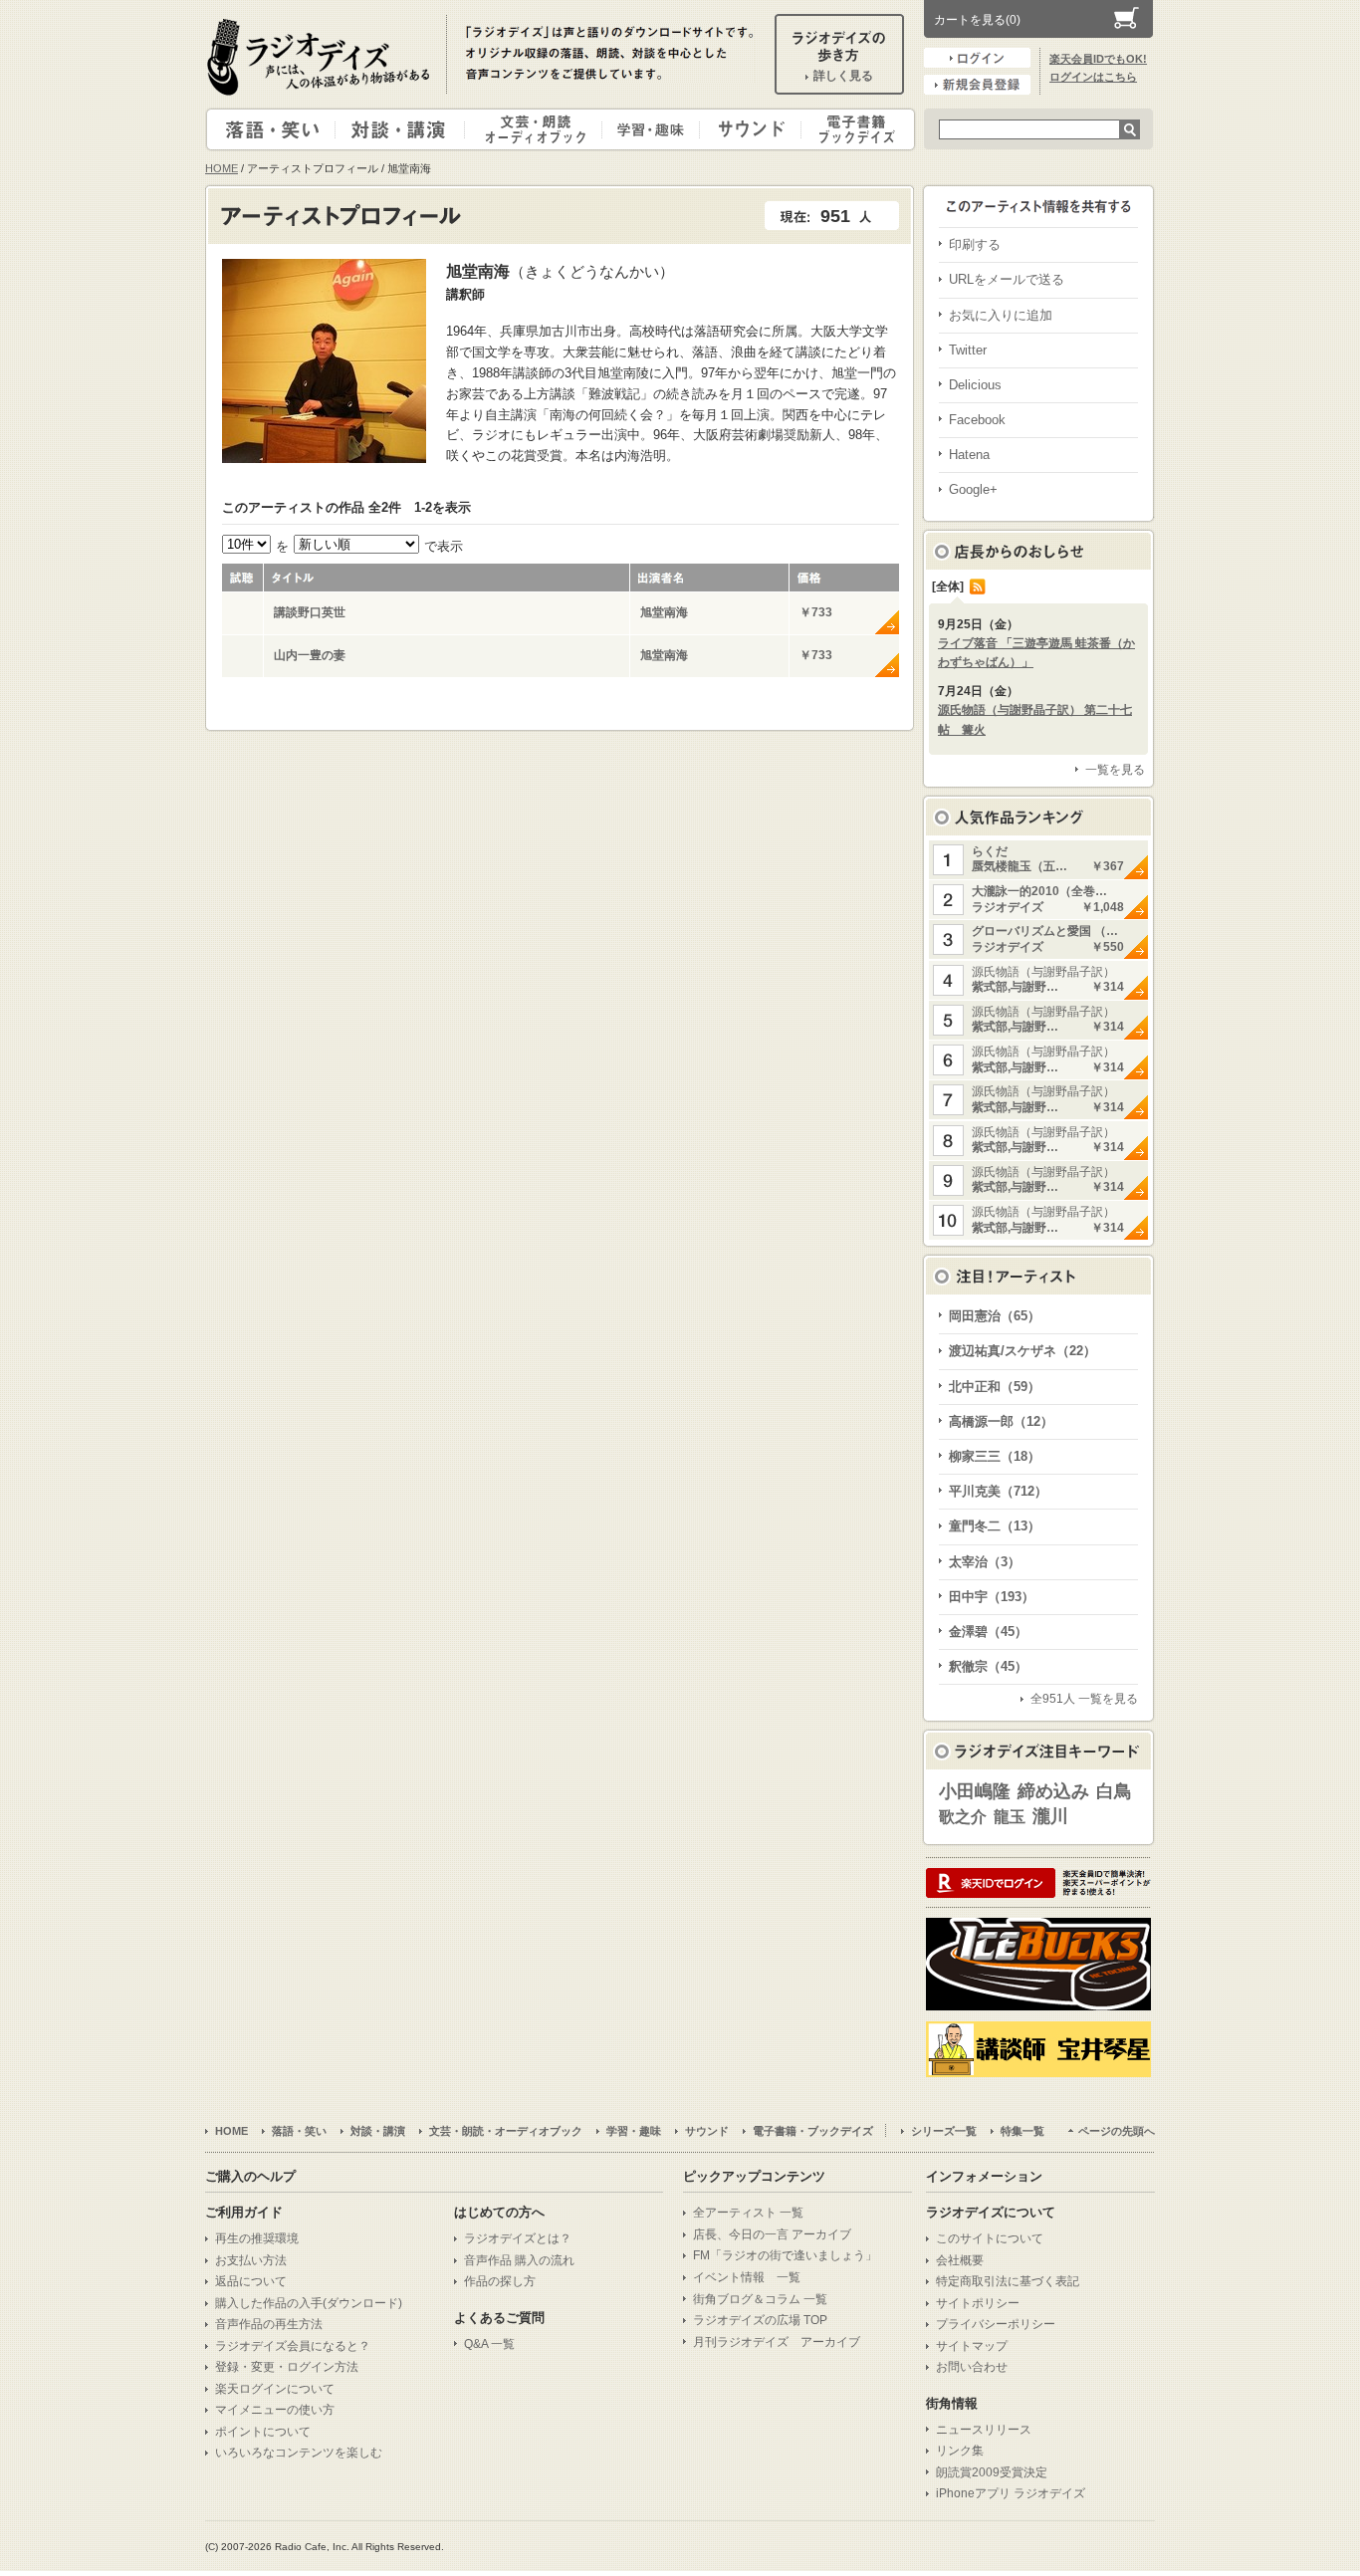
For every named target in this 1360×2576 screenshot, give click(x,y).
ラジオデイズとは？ (518, 2238)
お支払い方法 (251, 2260)
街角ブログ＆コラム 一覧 (760, 2299)
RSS (978, 586)
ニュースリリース (984, 2430)
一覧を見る (1115, 770)
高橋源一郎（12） (1001, 1421)
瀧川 (1050, 1816)
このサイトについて (990, 2238)
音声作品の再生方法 (269, 2324)
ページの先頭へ (1117, 2131)
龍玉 (1010, 1817)
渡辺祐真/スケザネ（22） (1022, 1351)
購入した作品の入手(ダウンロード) (309, 2303)
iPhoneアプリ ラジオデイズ (1011, 2493)
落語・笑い (271, 129)
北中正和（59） (995, 1387)
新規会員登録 (977, 85)
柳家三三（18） (995, 1456)
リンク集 (960, 2451)
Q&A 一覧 (489, 2344)
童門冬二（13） (995, 1526)
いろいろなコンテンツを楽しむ (299, 2453)
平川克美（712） (998, 1491)
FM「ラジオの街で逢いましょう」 (785, 2255)
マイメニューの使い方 (275, 2410)
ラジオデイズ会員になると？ (293, 2346)
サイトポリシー (978, 2303)
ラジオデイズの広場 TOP (760, 2320)
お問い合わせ (972, 2367)
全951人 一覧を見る (1084, 1699)
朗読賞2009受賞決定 (992, 2472)
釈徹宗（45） (988, 1666)
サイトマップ (972, 2346)
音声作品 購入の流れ (519, 2260)
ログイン (977, 58)
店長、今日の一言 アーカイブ (772, 2234)
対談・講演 (403, 129)
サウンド (746, 129)
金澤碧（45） (988, 1632)
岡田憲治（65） (995, 1316)
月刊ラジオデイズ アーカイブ (777, 2342)
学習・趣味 (652, 129)
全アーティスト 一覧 (748, 2213)
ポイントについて (263, 2432)
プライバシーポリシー (996, 2324)
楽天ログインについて (275, 2389)
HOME (222, 168)
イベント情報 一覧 (747, 2277)
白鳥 (1114, 1791)
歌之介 (963, 1817)
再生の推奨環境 (257, 2238)
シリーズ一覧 (944, 2131)
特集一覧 (1022, 2131)
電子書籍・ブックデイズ (855, 129)
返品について (251, 2281)
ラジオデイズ (322, 57)
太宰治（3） (985, 1562)
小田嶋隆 (975, 1791)
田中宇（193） (992, 1597)
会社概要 (960, 2260)
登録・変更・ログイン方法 (287, 2367)
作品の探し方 (500, 2281)
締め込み (1053, 1791)
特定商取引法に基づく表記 (1008, 2281)
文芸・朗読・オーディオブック (542, 129)
